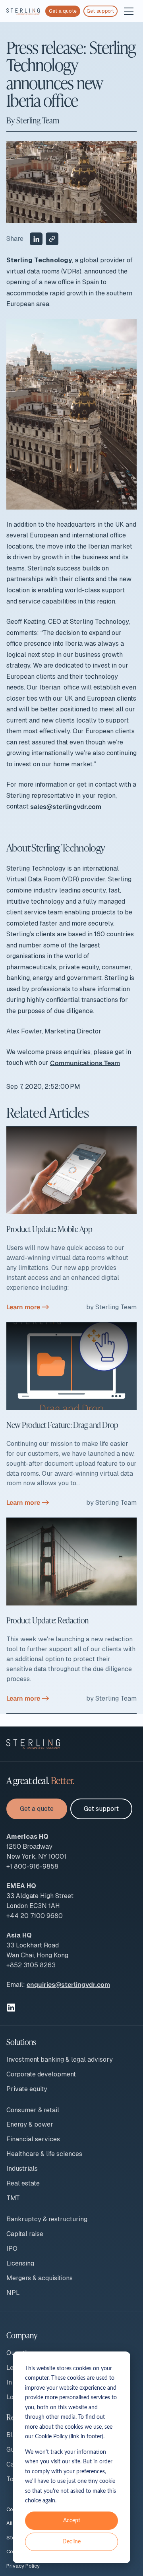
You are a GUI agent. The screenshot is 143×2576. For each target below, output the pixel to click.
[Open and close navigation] (129, 11)
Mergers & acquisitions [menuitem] (40, 2278)
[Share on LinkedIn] (36, 239)
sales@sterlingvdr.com (66, 806)
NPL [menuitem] (13, 2293)
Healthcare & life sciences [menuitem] (44, 2154)
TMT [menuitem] (13, 2198)
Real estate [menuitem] (23, 2183)
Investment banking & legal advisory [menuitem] (60, 2059)
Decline (71, 2542)
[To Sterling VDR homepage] (23, 11)
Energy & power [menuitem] (30, 2124)
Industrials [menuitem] (22, 2169)
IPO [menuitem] (12, 2249)
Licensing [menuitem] (20, 2263)
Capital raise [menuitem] (25, 2234)
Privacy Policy (23, 2566)
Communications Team (85, 1063)
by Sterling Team (111, 1307)
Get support (100, 11)
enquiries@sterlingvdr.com (68, 1985)
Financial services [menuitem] (33, 2139)
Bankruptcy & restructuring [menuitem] (47, 2219)
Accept (72, 2521)
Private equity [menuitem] (27, 2089)
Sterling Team (38, 120)
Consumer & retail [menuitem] (33, 2110)
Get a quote (63, 11)
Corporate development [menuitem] (41, 2074)
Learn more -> (28, 1307)
